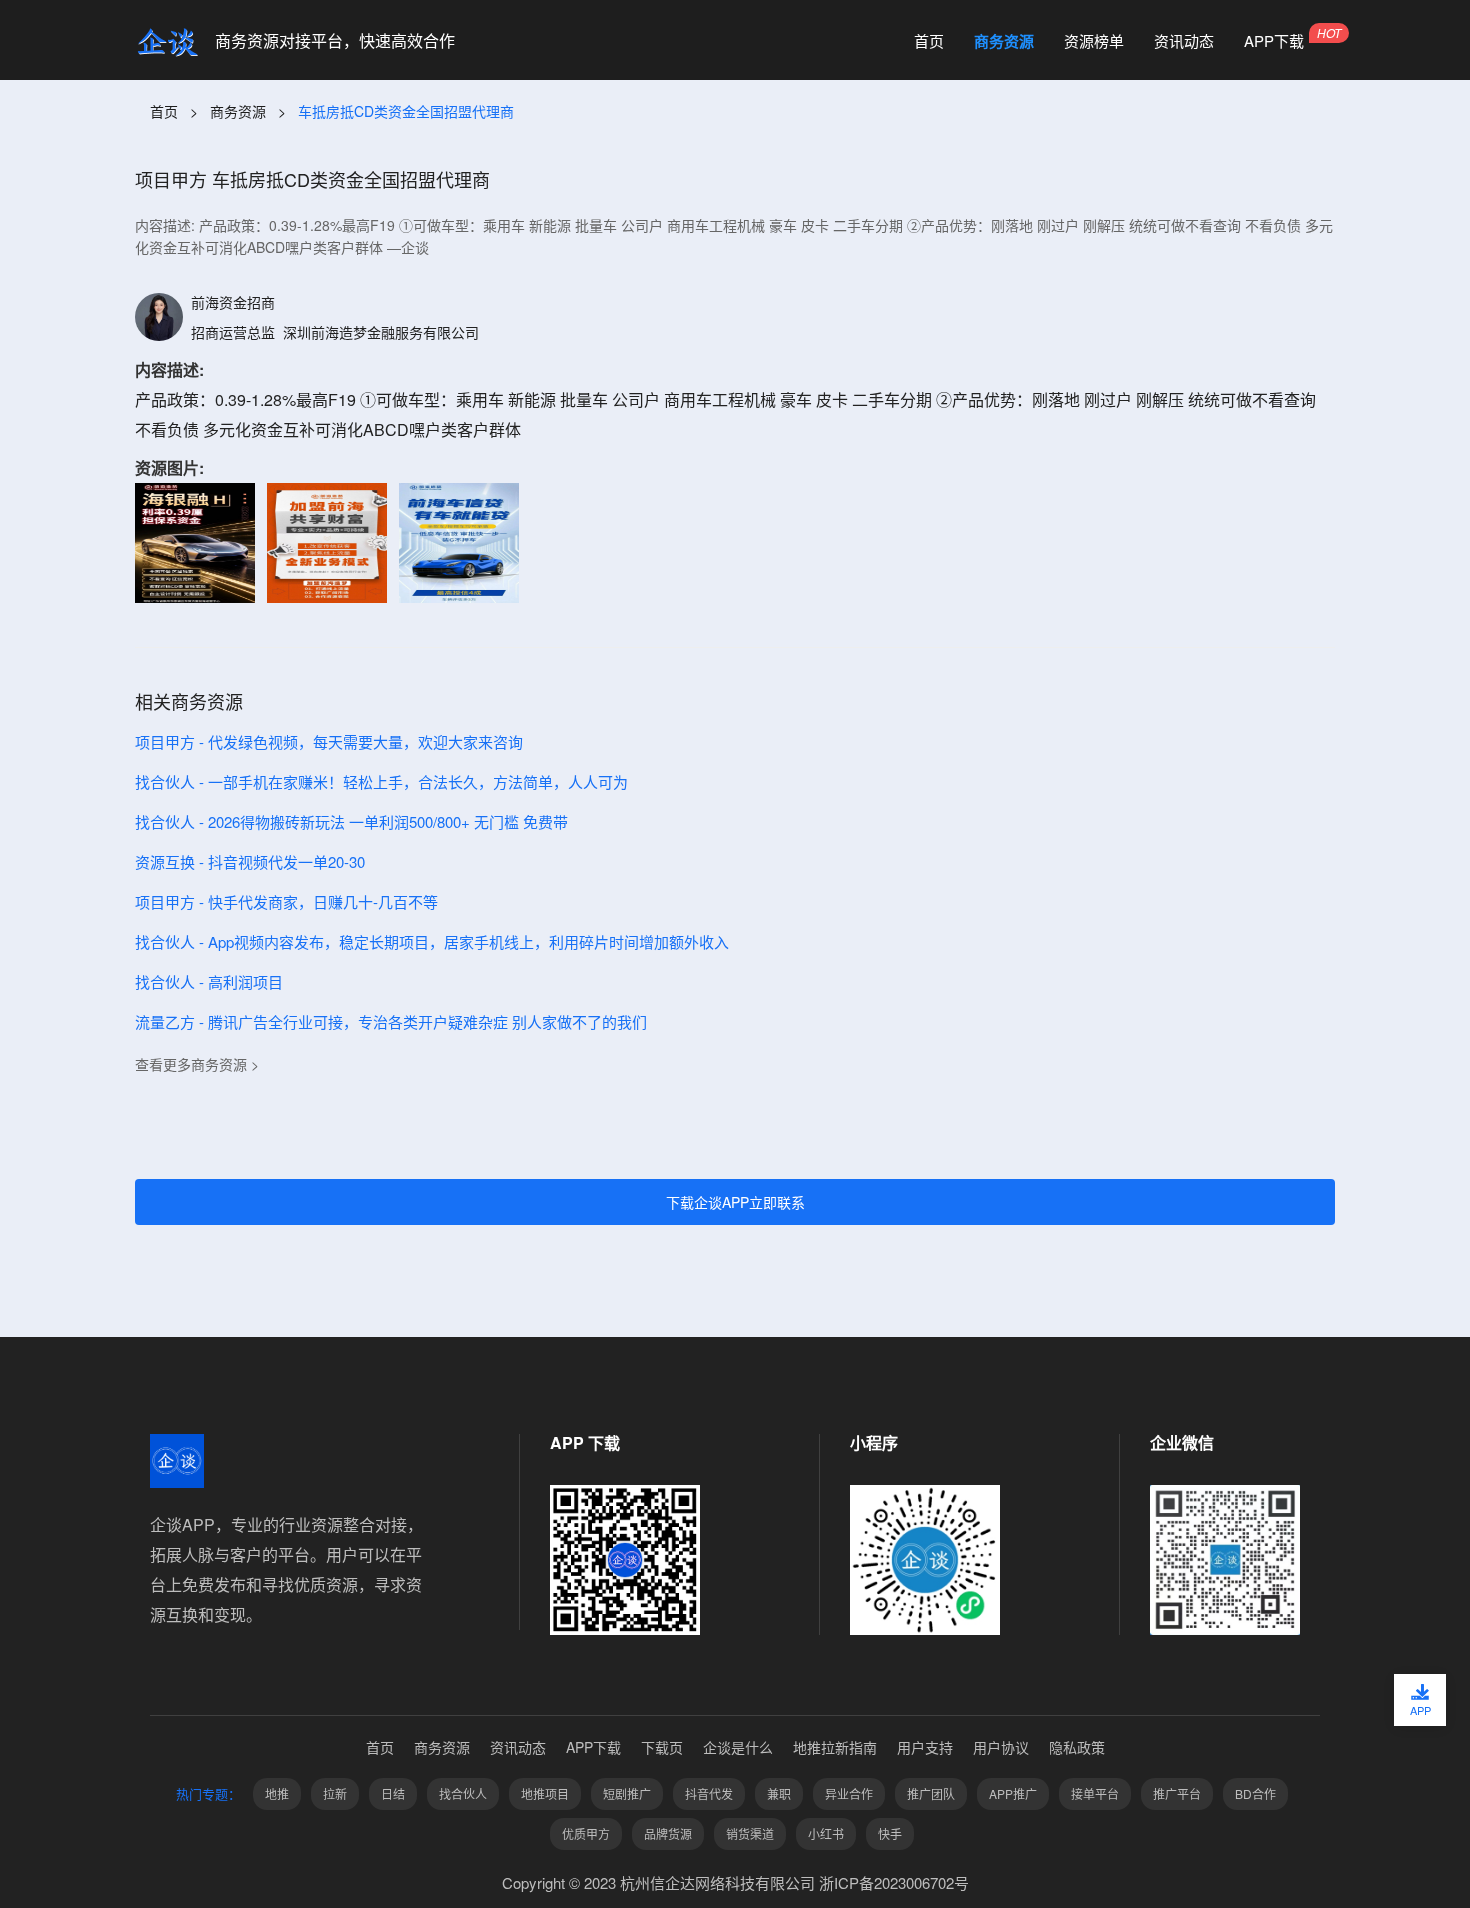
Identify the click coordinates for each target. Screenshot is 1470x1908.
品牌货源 (668, 1833)
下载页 (662, 1747)
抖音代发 (709, 1793)
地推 (277, 1793)
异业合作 (849, 1793)
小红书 (826, 1833)
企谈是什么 (738, 1747)
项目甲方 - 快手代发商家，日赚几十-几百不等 (286, 901)
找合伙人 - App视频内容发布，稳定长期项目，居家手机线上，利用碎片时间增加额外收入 (432, 941)
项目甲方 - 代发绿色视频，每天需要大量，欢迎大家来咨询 (329, 741)
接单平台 (1095, 1793)
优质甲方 (586, 1833)
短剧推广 (627, 1793)
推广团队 (931, 1793)
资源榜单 (1094, 41)
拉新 (335, 1793)
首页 (929, 41)
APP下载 (1274, 41)
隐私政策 (1077, 1747)
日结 (393, 1793)
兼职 (779, 1793)
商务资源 (1004, 41)
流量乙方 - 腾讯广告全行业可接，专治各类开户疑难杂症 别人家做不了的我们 (391, 1021)
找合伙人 (463, 1793)
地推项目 (545, 1793)
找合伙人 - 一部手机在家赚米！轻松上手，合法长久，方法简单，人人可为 (381, 781)
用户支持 (925, 1747)
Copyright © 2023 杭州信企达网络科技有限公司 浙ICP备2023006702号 (735, 1882)
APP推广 (1013, 1793)
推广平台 (1177, 1793)
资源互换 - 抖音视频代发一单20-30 (250, 861)
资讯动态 (1184, 41)
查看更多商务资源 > (197, 1064)
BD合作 (1255, 1793)
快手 (890, 1833)
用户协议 (1001, 1747)
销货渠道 (750, 1833)
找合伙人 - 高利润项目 (209, 981)
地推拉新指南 (835, 1747)
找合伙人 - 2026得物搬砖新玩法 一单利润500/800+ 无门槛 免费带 (351, 821)
